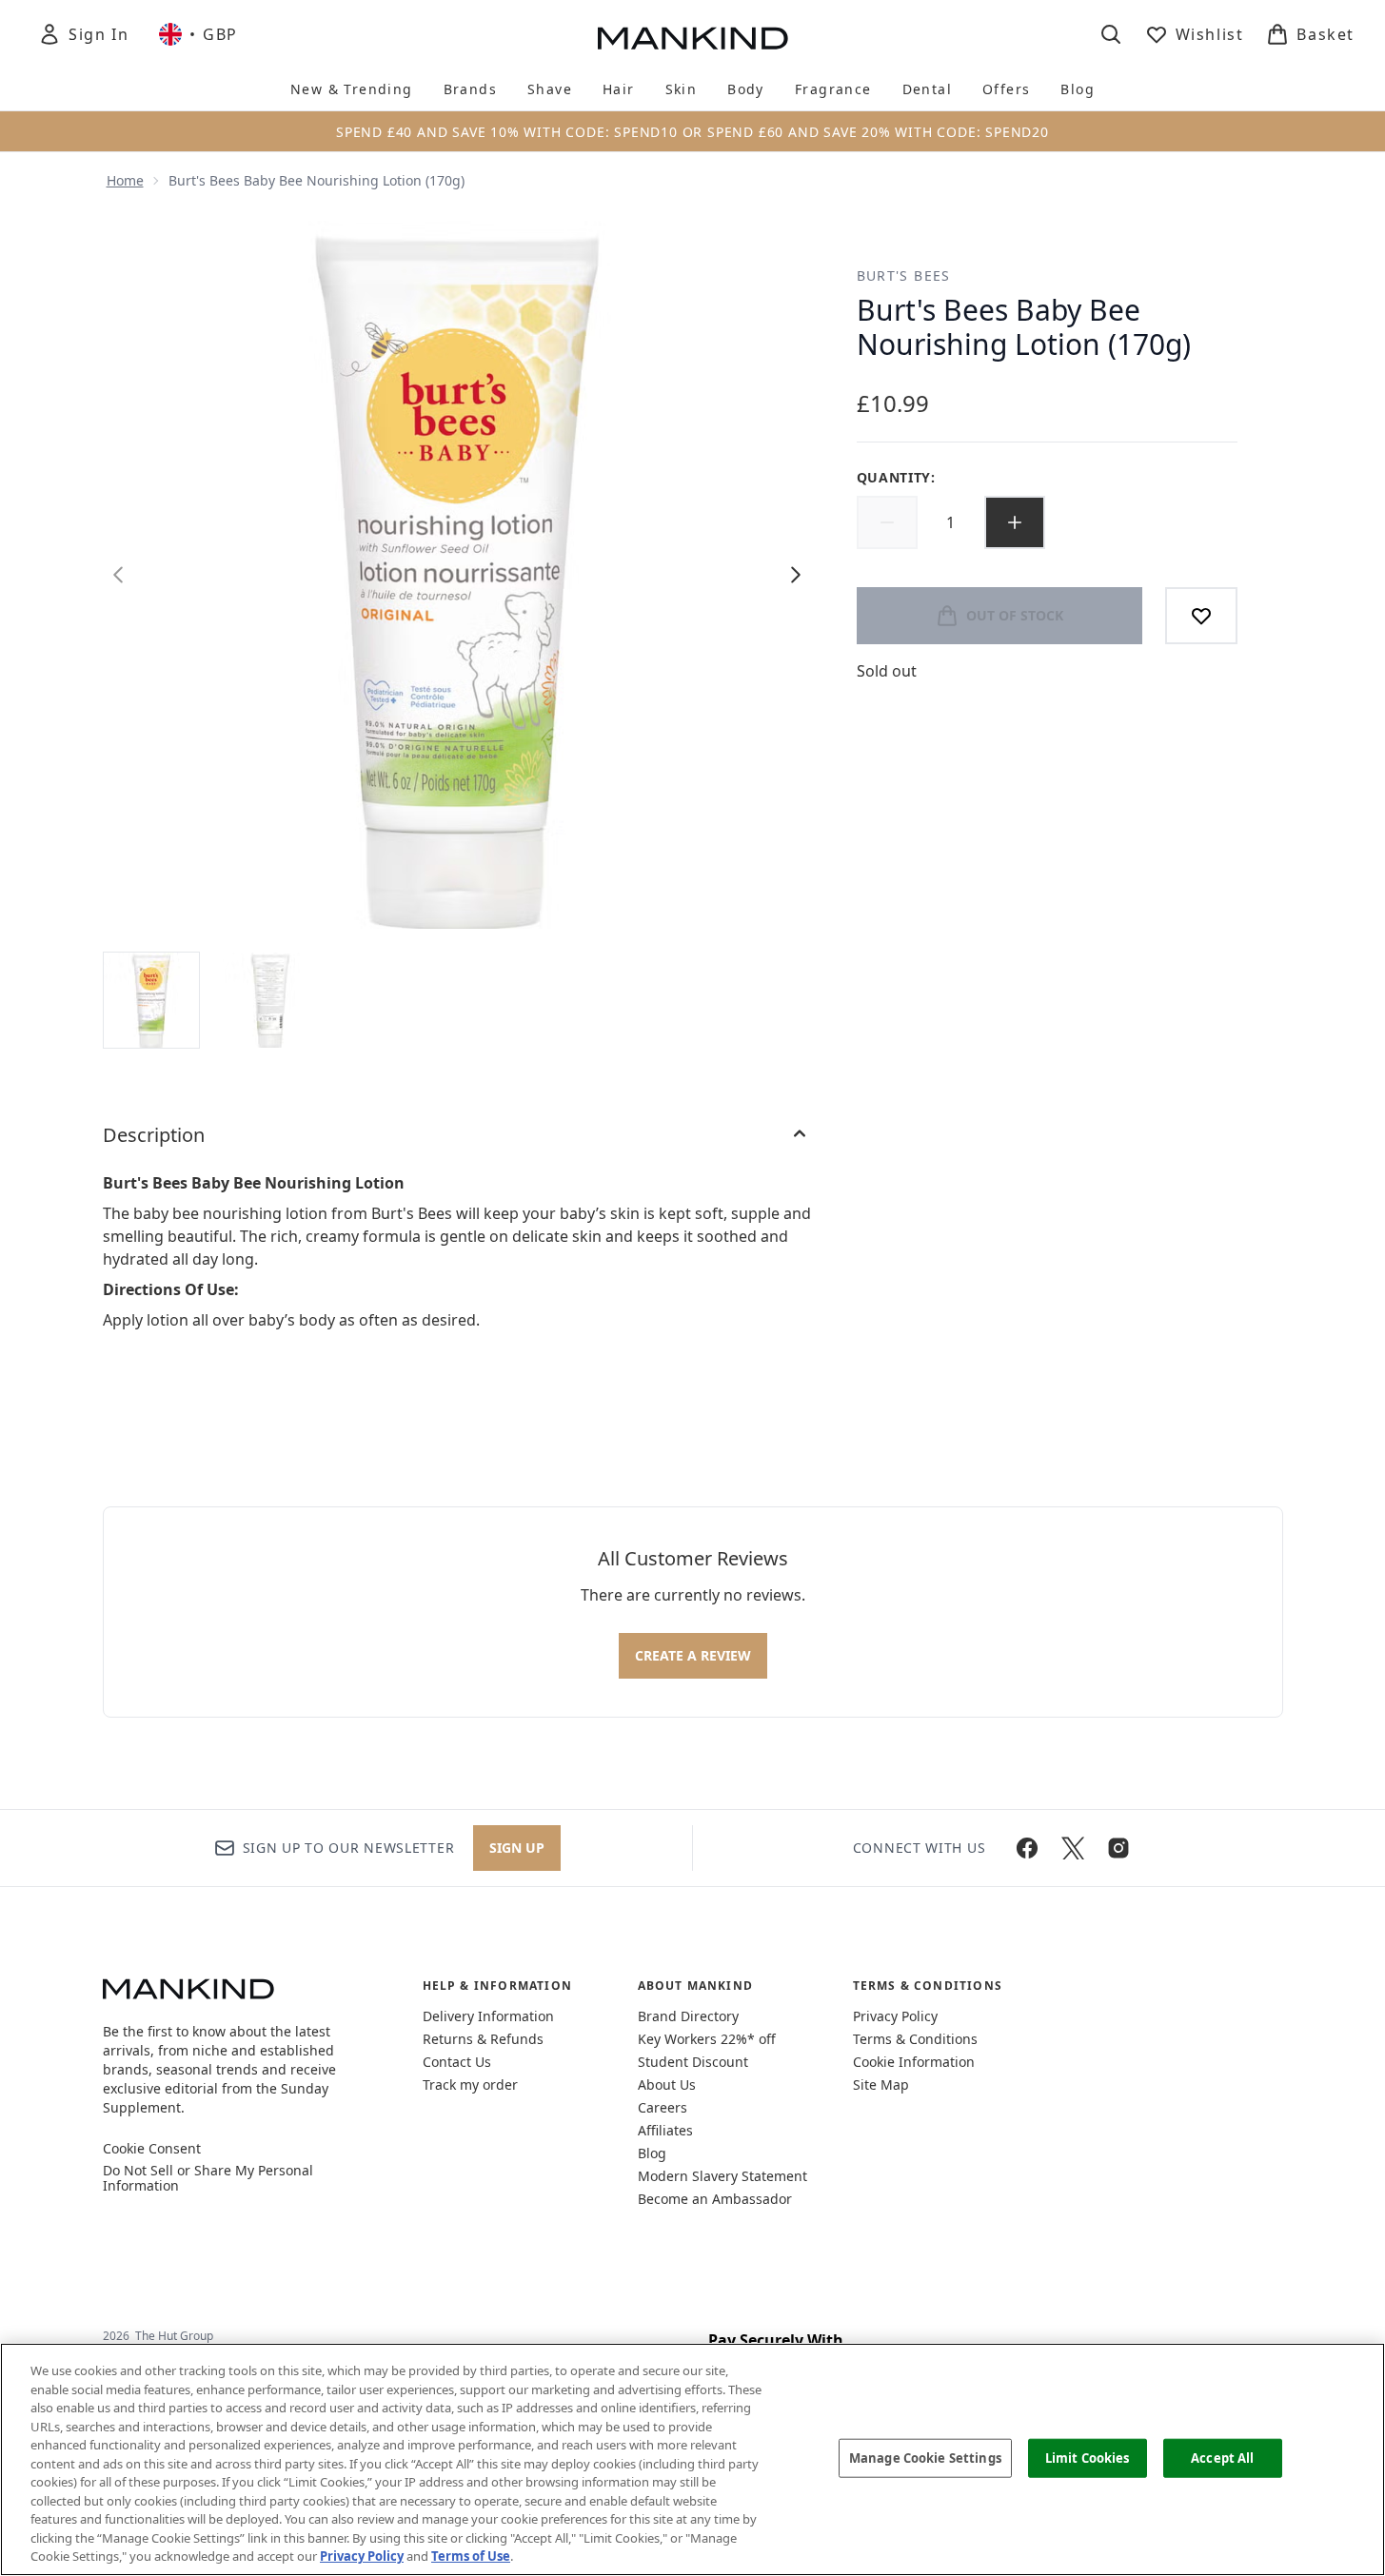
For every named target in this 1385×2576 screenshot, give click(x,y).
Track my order (470, 2084)
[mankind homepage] (693, 38)
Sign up (517, 1848)
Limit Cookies (1088, 2457)
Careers (663, 2107)
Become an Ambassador (715, 2199)
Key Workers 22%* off (707, 2039)
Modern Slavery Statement (722, 2176)
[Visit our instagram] (1118, 1848)
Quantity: (896, 477)
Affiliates (665, 2130)
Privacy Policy (895, 2016)
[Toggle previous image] (118, 575)
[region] (692, 2459)
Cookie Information (914, 2062)
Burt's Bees (904, 275)
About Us (667, 2084)
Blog (652, 2153)
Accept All (1222, 2457)
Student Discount (693, 2062)
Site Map (881, 2084)
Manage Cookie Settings (925, 2457)
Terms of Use (471, 2556)
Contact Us (457, 2062)
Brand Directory (688, 2016)
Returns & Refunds (483, 2039)
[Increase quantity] (1015, 522)
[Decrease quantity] (887, 522)
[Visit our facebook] (1027, 1848)
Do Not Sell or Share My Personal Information (208, 2178)
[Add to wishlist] (1201, 616)
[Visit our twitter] (1073, 1848)
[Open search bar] (1111, 34)
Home (125, 180)
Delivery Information (488, 2016)
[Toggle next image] (796, 575)
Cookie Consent (152, 2149)
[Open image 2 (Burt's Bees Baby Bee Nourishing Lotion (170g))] (270, 1000)
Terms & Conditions (915, 2039)
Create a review (693, 1655)
